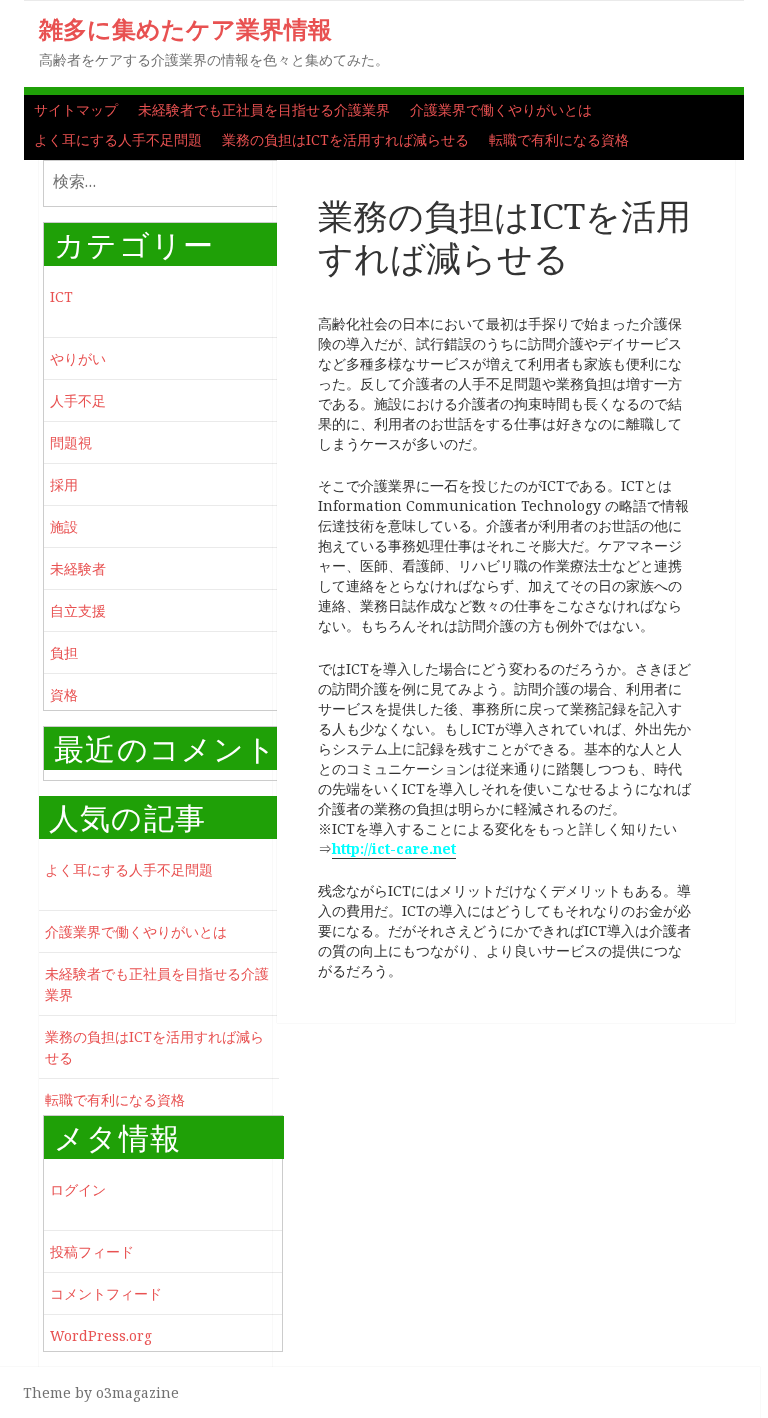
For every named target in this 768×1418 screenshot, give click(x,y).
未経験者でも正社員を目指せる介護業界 (264, 109)
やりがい (78, 358)
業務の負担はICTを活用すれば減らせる (345, 139)
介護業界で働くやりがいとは (501, 109)
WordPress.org (101, 1335)
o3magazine (137, 1392)
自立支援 (78, 610)
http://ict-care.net (394, 848)
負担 (64, 652)
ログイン (78, 1189)
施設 (64, 526)
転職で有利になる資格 (559, 139)
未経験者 (78, 568)
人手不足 (78, 400)
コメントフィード (106, 1293)
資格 (64, 694)
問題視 (71, 442)
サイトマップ (76, 109)
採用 (64, 484)
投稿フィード (92, 1251)
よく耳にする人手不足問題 (118, 139)
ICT (61, 296)
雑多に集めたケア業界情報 (185, 28)
